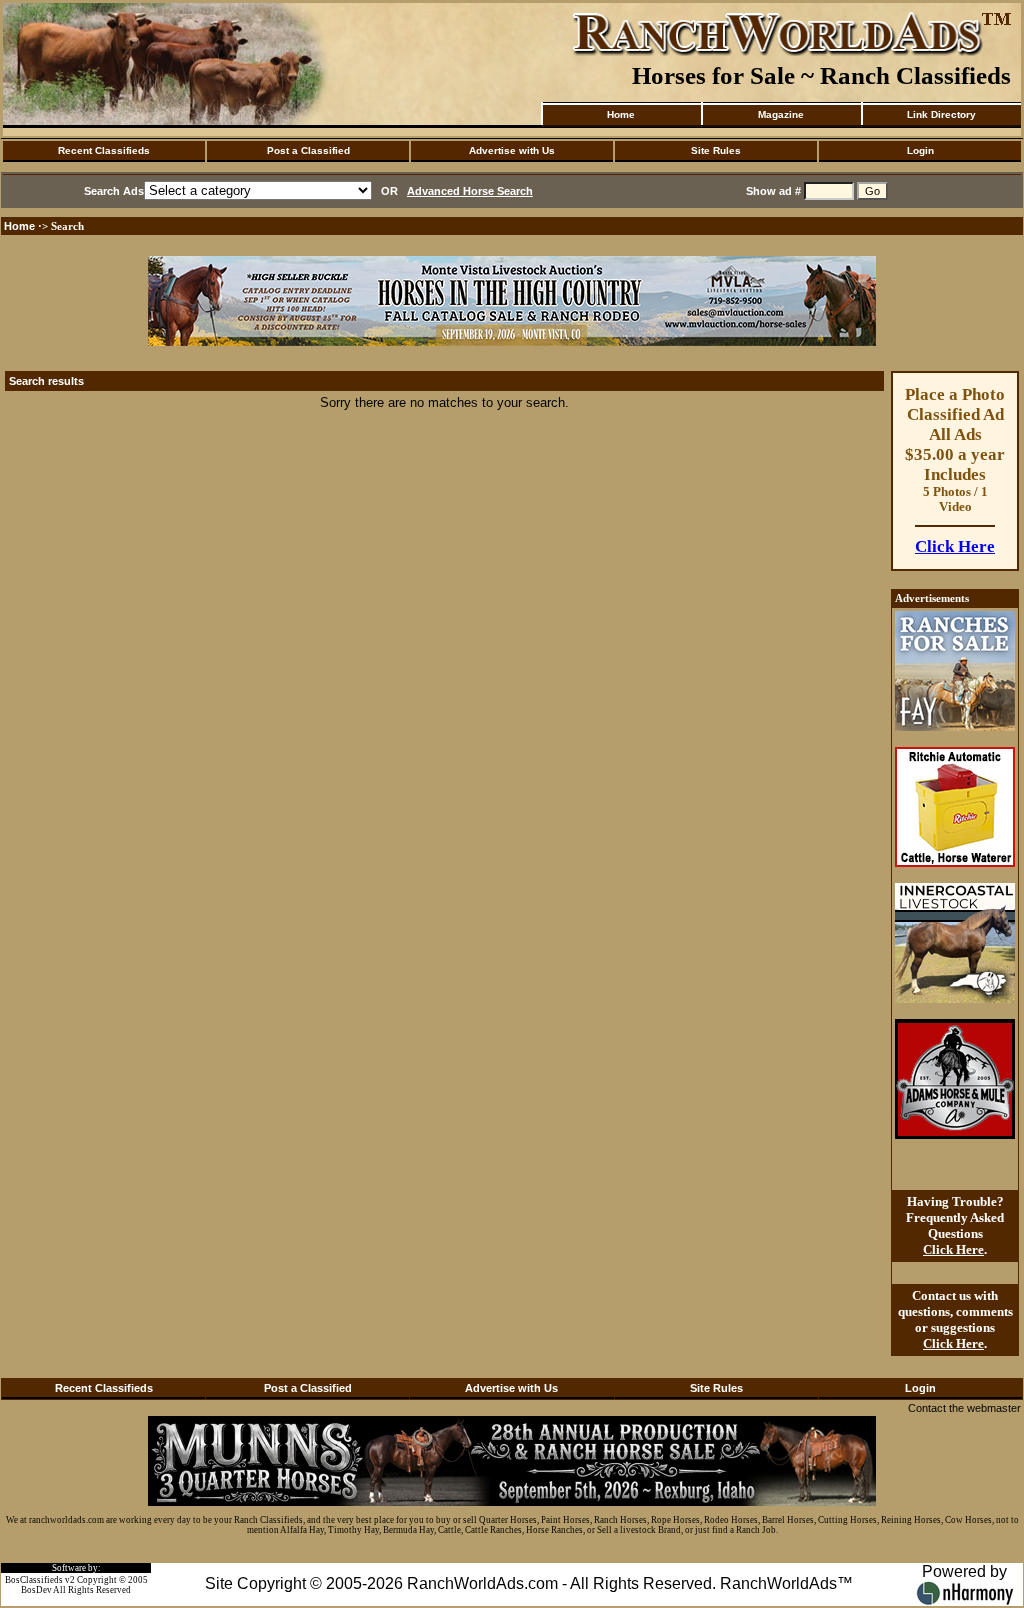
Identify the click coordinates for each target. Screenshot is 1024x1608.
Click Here (955, 546)
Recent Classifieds (104, 150)
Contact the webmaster (964, 1408)
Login (920, 150)
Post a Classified (308, 150)
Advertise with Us (512, 150)
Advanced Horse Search (470, 191)
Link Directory (941, 114)
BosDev (36, 1590)
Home (621, 114)
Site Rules (716, 150)
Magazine (781, 114)
